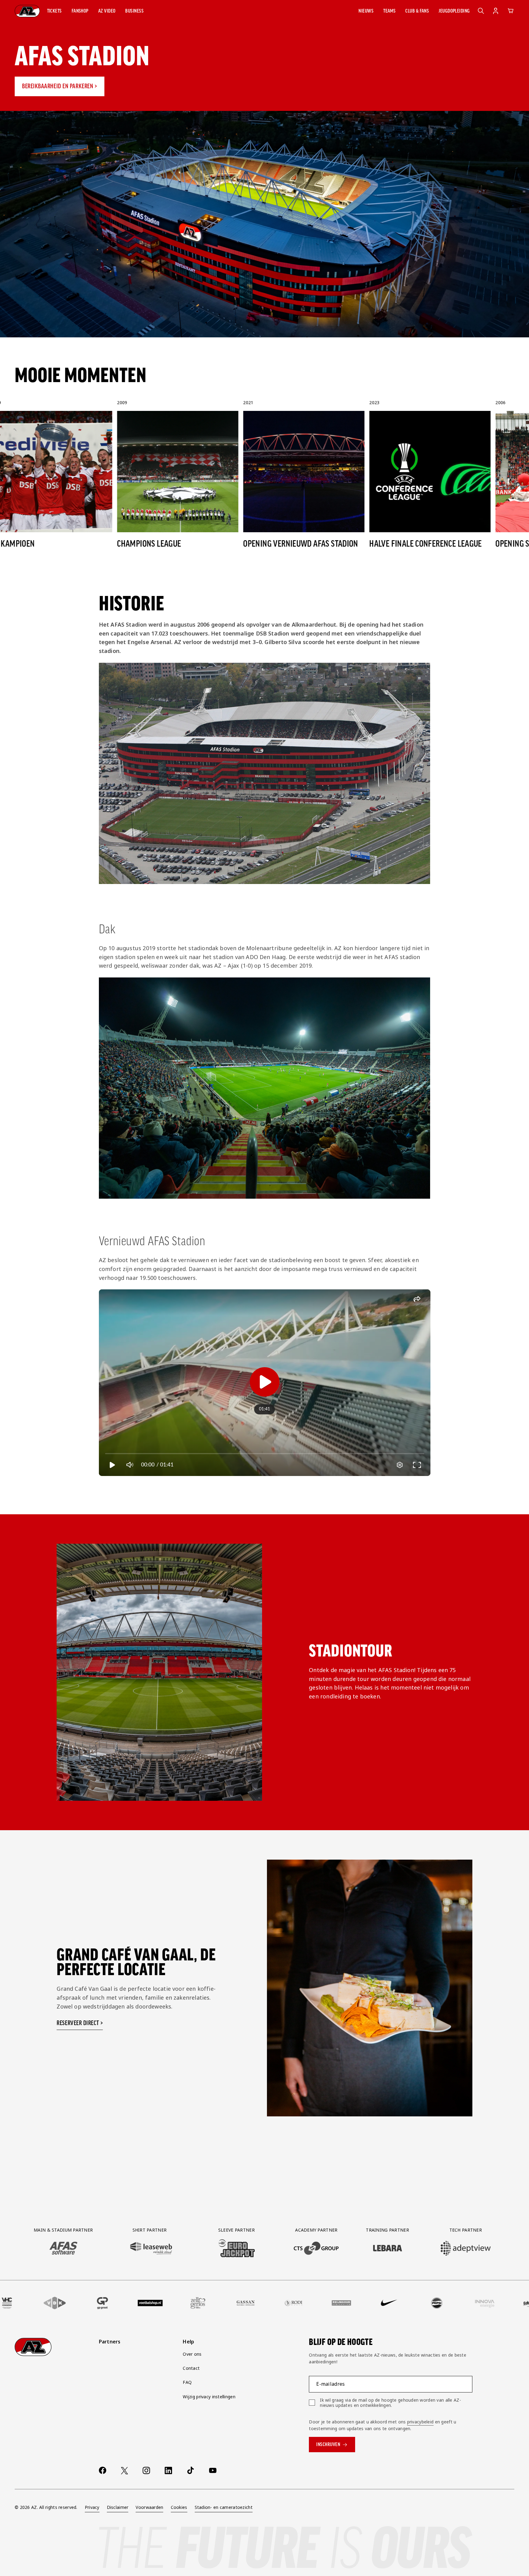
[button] (54, 11)
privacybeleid (420, 2422)
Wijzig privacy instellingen (209, 2397)
